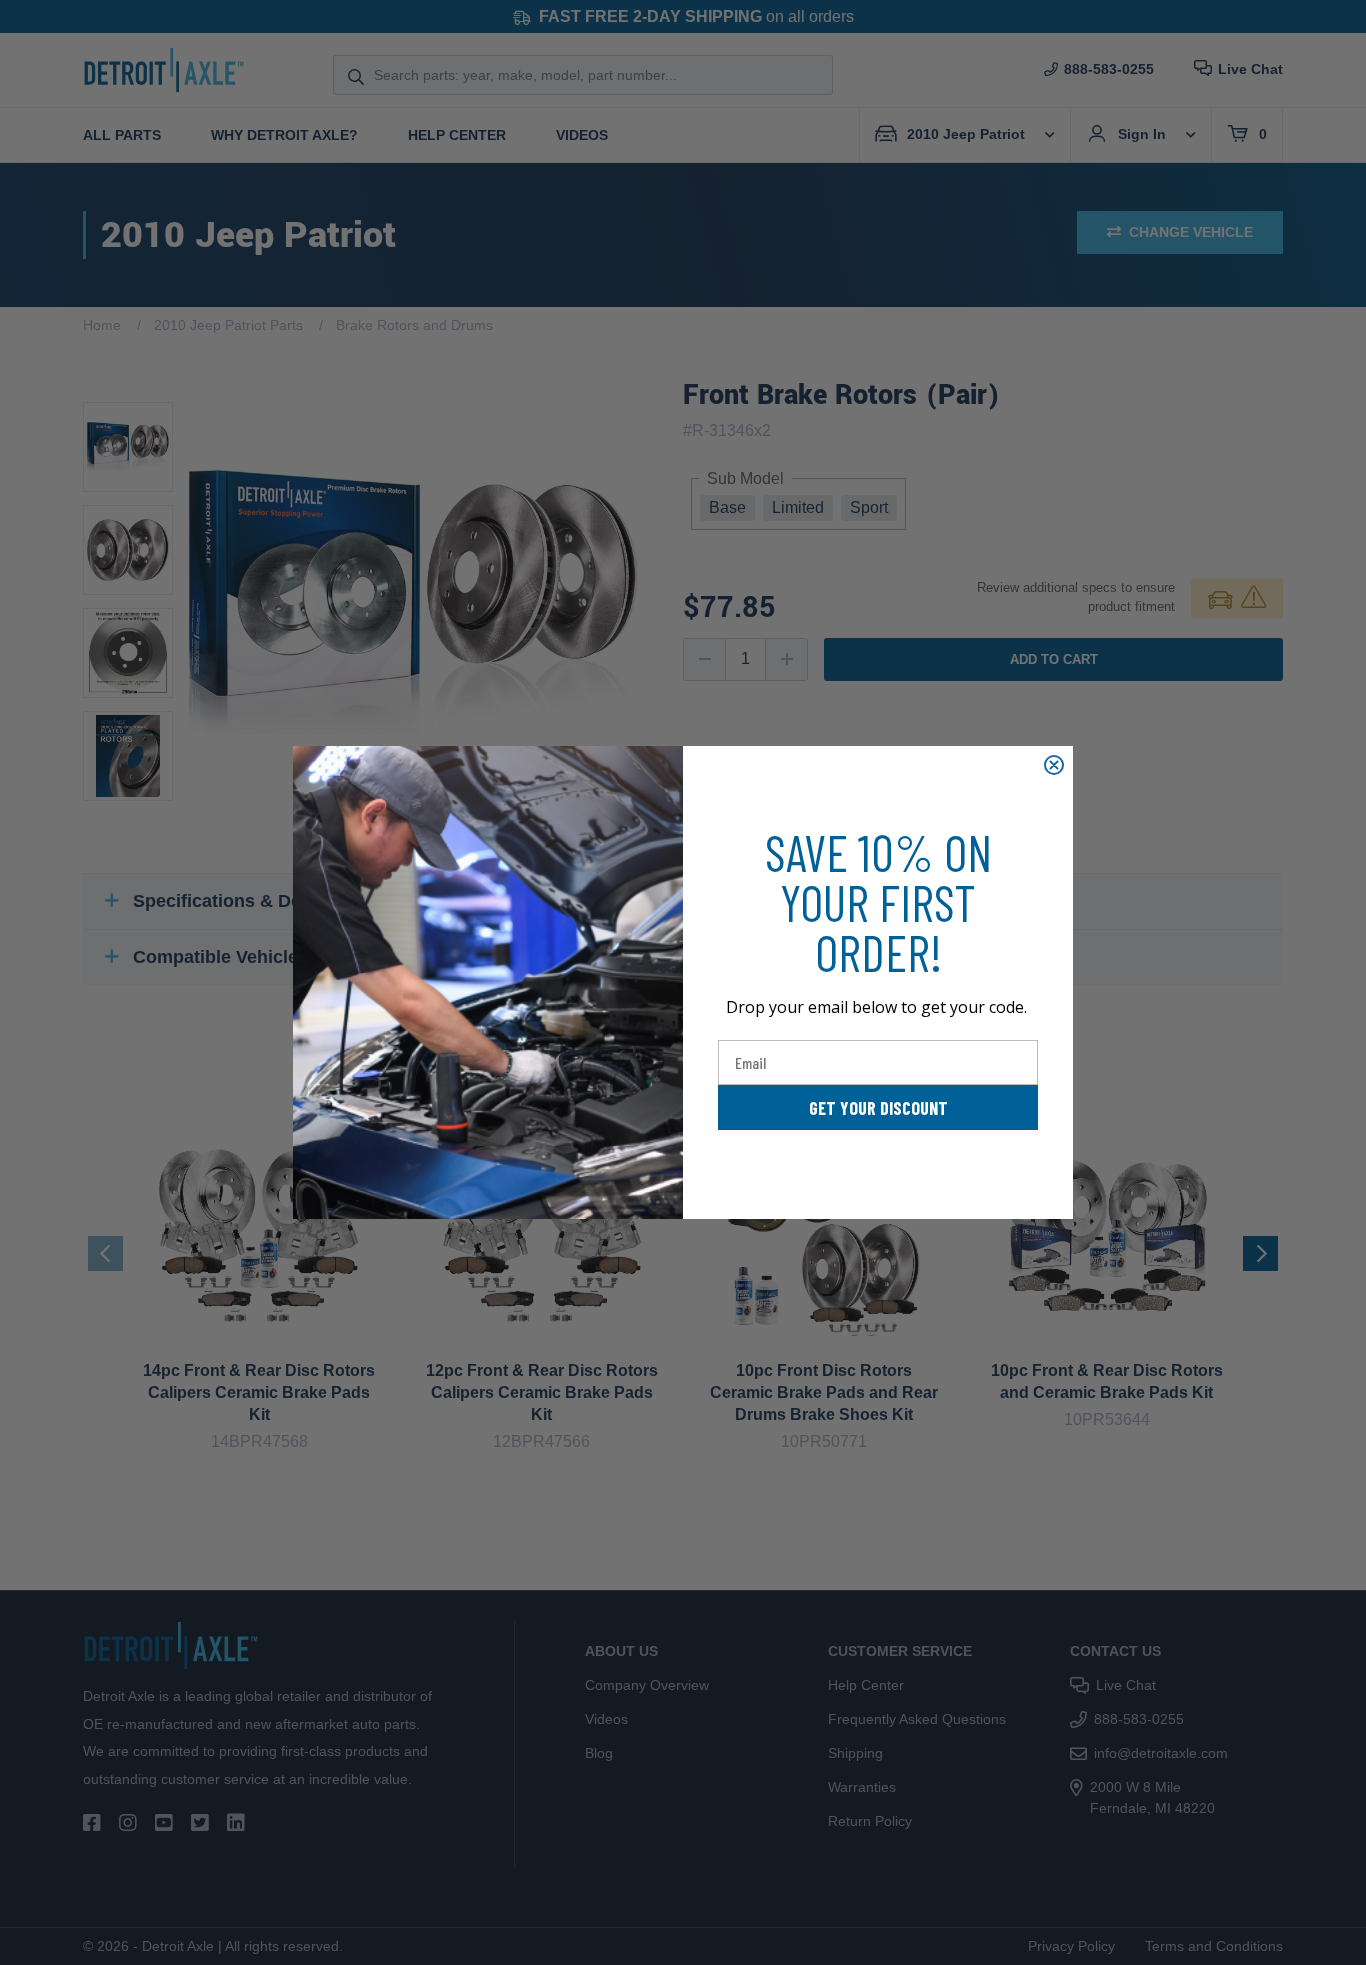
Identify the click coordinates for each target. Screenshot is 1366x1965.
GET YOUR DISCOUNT (878, 1108)
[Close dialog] (1054, 765)
